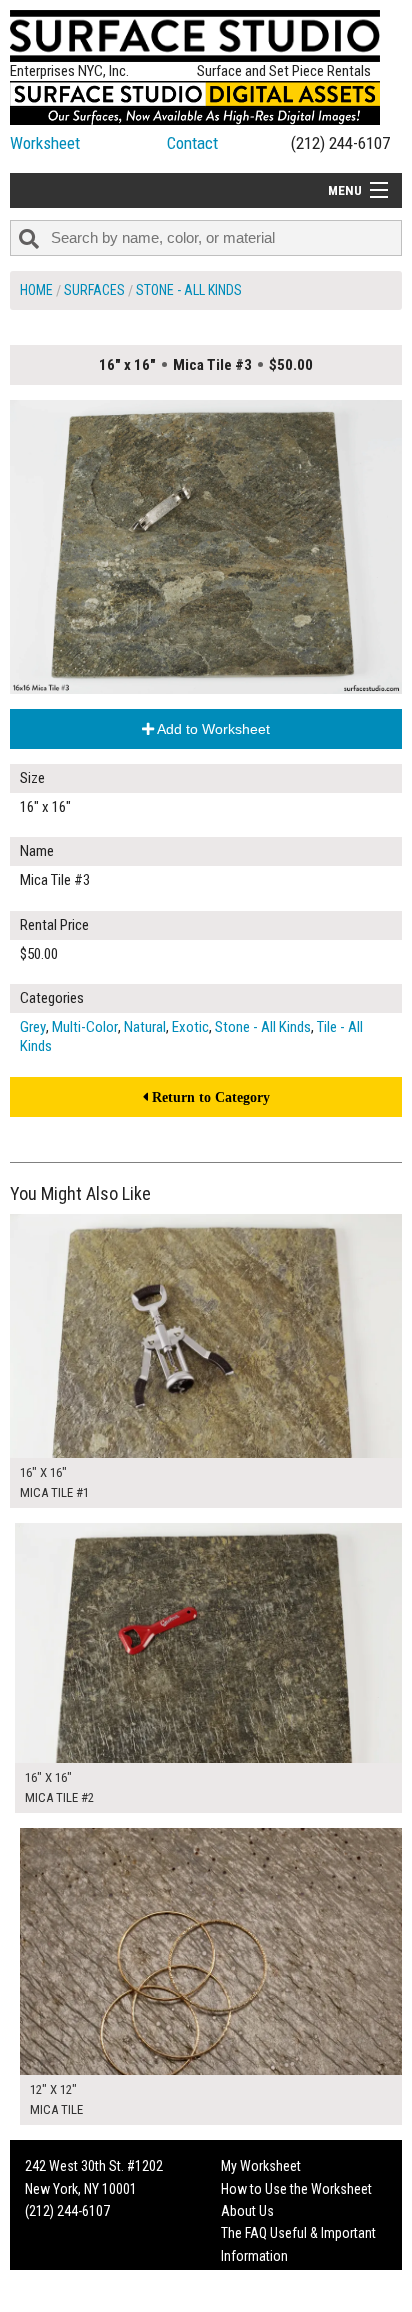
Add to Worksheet (212, 729)
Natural (145, 1027)
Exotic (190, 1027)
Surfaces (94, 290)
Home (36, 290)
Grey (33, 1027)
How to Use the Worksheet (296, 2189)
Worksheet (45, 143)
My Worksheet (261, 2166)
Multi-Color (85, 1027)
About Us (247, 2211)
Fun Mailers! (254, 2278)
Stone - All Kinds (189, 290)
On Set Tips (253, 2301)
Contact (192, 143)
